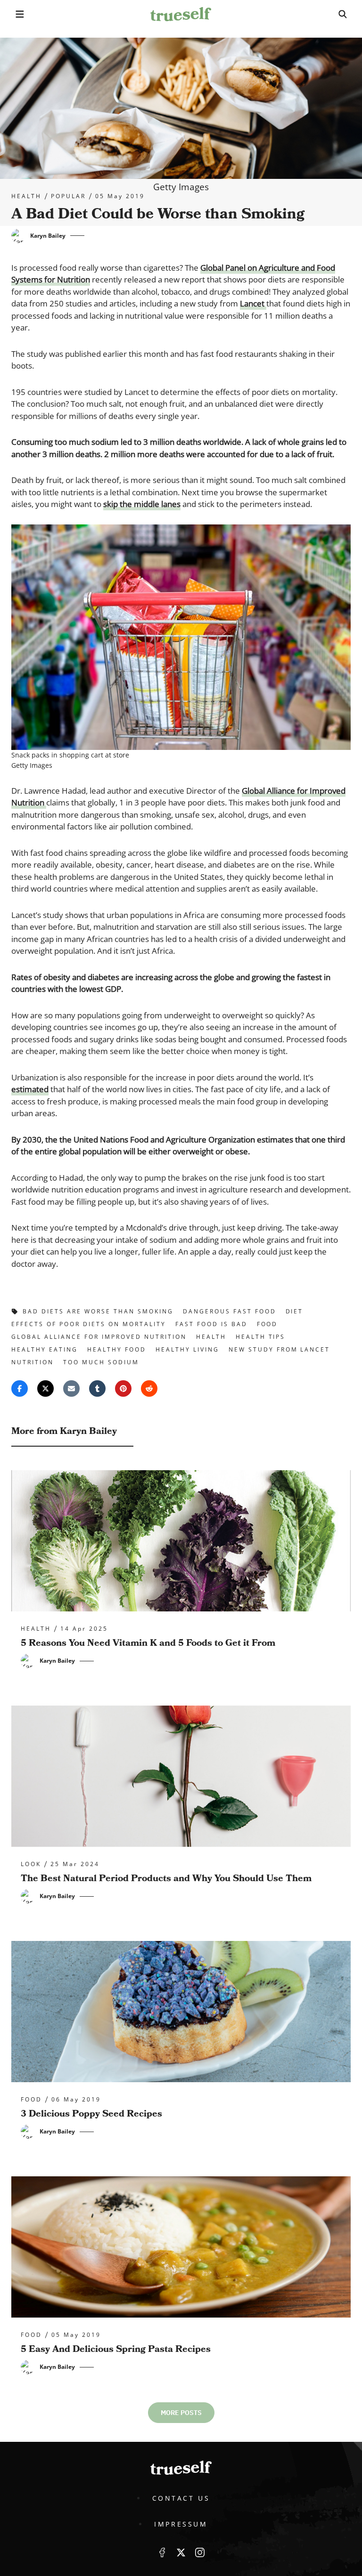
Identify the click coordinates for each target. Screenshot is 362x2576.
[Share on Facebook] (20, 1389)
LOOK (31, 1864)
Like (162, 2552)
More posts (181, 2413)
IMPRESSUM (181, 2524)
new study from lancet (280, 1349)
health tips (261, 1337)
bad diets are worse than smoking (98, 1311)
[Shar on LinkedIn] (97, 1389)
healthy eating (45, 1349)
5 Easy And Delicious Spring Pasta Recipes (116, 2349)
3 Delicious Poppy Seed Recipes (91, 2114)
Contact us (181, 2498)
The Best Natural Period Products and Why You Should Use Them (166, 1878)
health (26, 196)
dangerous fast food (230, 1311)
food (267, 1324)
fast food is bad (211, 1324)
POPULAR (68, 196)
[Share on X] (45, 1389)
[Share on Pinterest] (123, 1389)
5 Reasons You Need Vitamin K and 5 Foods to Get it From (148, 1643)
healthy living (187, 1349)
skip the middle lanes (142, 504)
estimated (30, 1089)
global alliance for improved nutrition (99, 1337)
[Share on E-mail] (71, 1389)
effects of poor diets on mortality (89, 1324)
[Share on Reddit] (149, 1389)
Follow (181, 2552)
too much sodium (101, 1362)
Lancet (253, 303)
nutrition (33, 1362)
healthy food (117, 1349)
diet (295, 1311)
